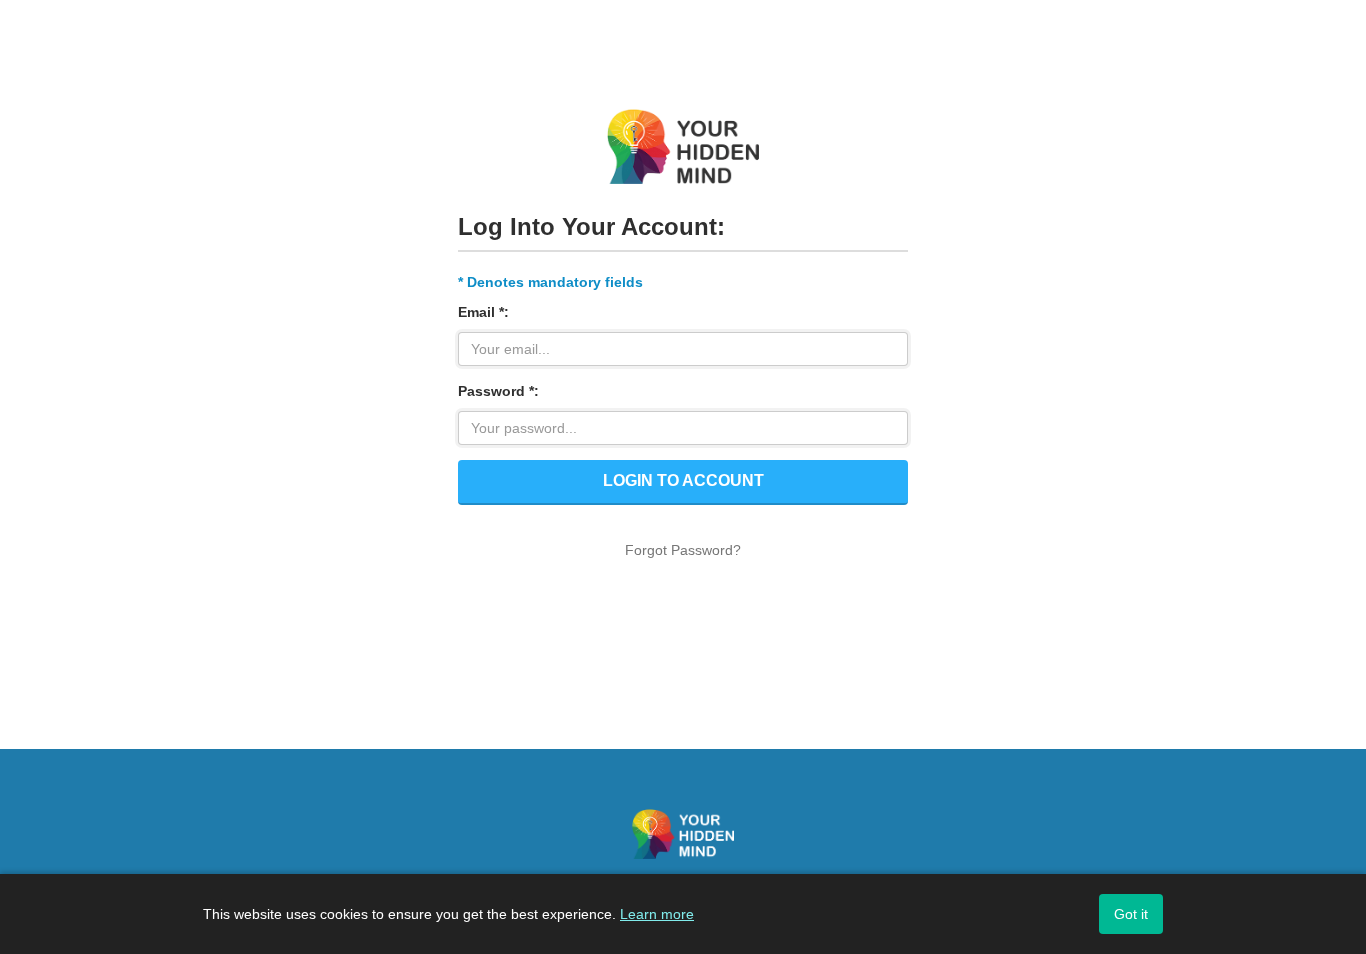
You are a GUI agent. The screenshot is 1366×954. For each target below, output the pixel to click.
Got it (1131, 914)
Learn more (657, 914)
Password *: (498, 391)
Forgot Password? (683, 550)
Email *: (483, 312)
